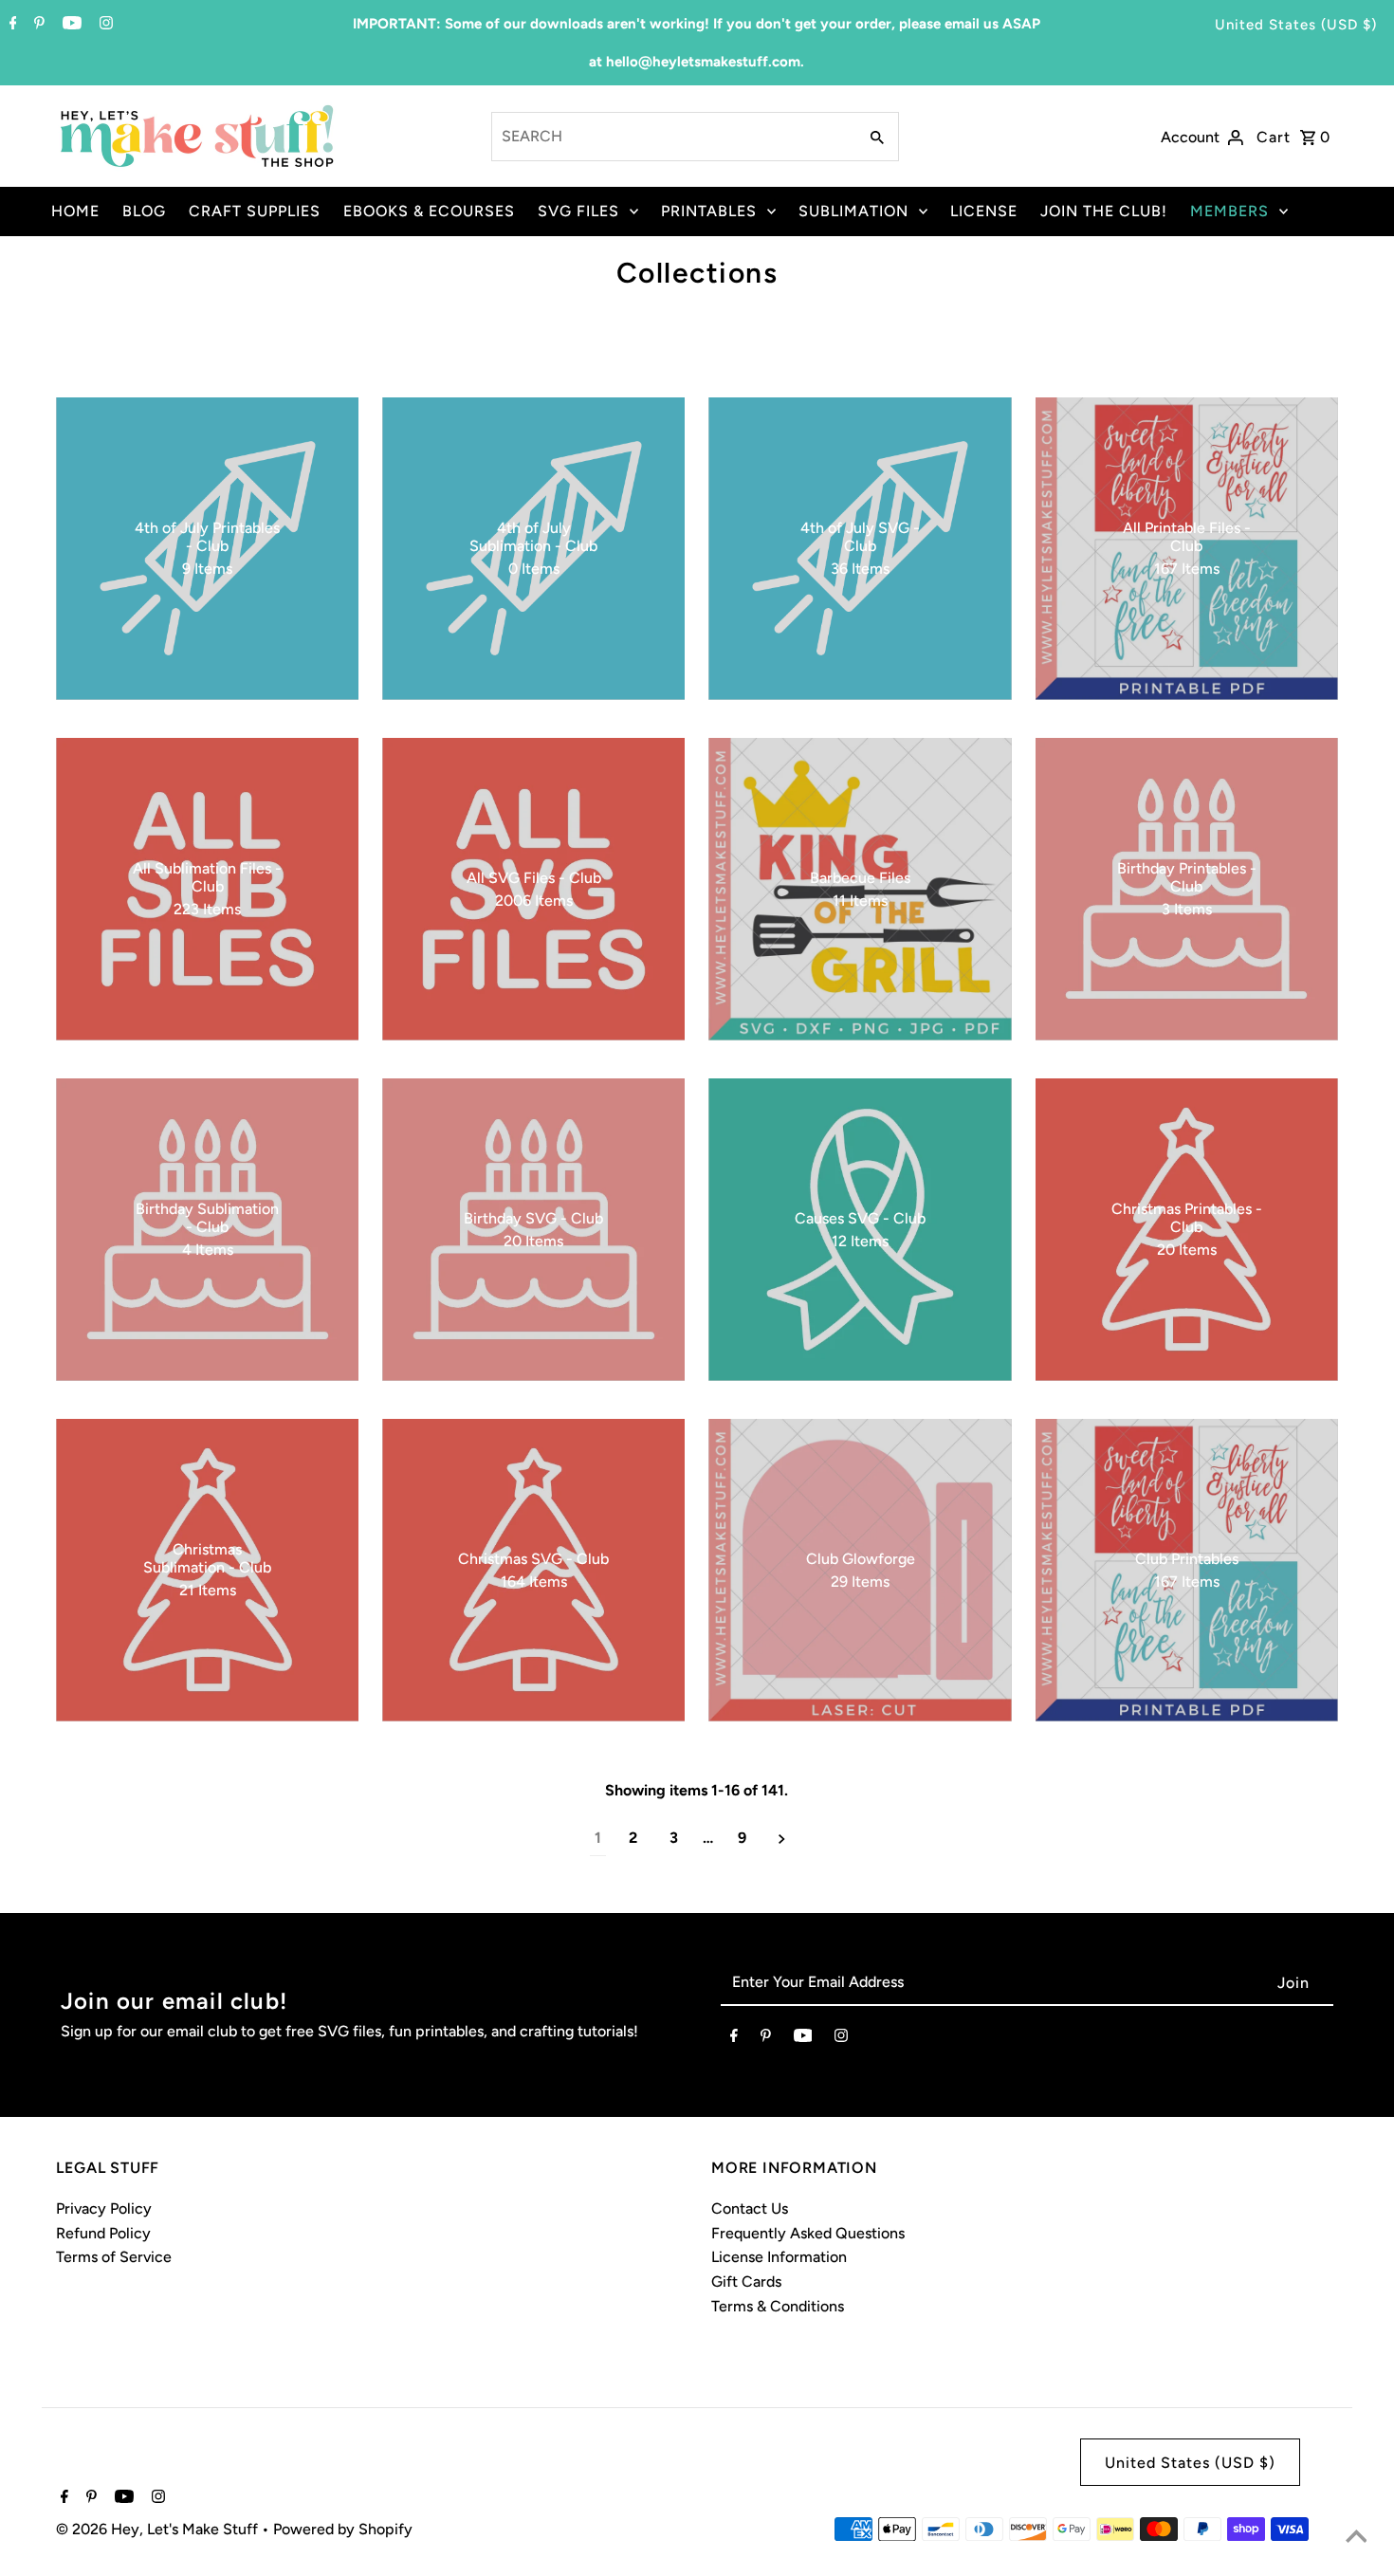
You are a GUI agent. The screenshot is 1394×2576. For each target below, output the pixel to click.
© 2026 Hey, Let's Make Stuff (159, 2529)
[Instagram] (104, 25)
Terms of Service (114, 2257)
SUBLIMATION (853, 211)
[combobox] (672, 137)
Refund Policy (103, 2233)
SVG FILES (578, 211)
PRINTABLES (709, 211)
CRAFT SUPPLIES (255, 211)
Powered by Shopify (343, 2529)
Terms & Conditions (778, 2306)
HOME (75, 211)
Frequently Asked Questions (808, 2233)
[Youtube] (70, 25)
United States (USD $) (1296, 25)
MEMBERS (1229, 211)
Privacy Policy (104, 2208)
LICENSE (984, 211)
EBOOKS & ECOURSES (429, 211)
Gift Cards (746, 2282)
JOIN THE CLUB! (1104, 211)
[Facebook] (11, 25)
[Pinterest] (37, 25)
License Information (779, 2257)
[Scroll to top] (1356, 2538)
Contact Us (750, 2208)
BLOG (144, 211)
